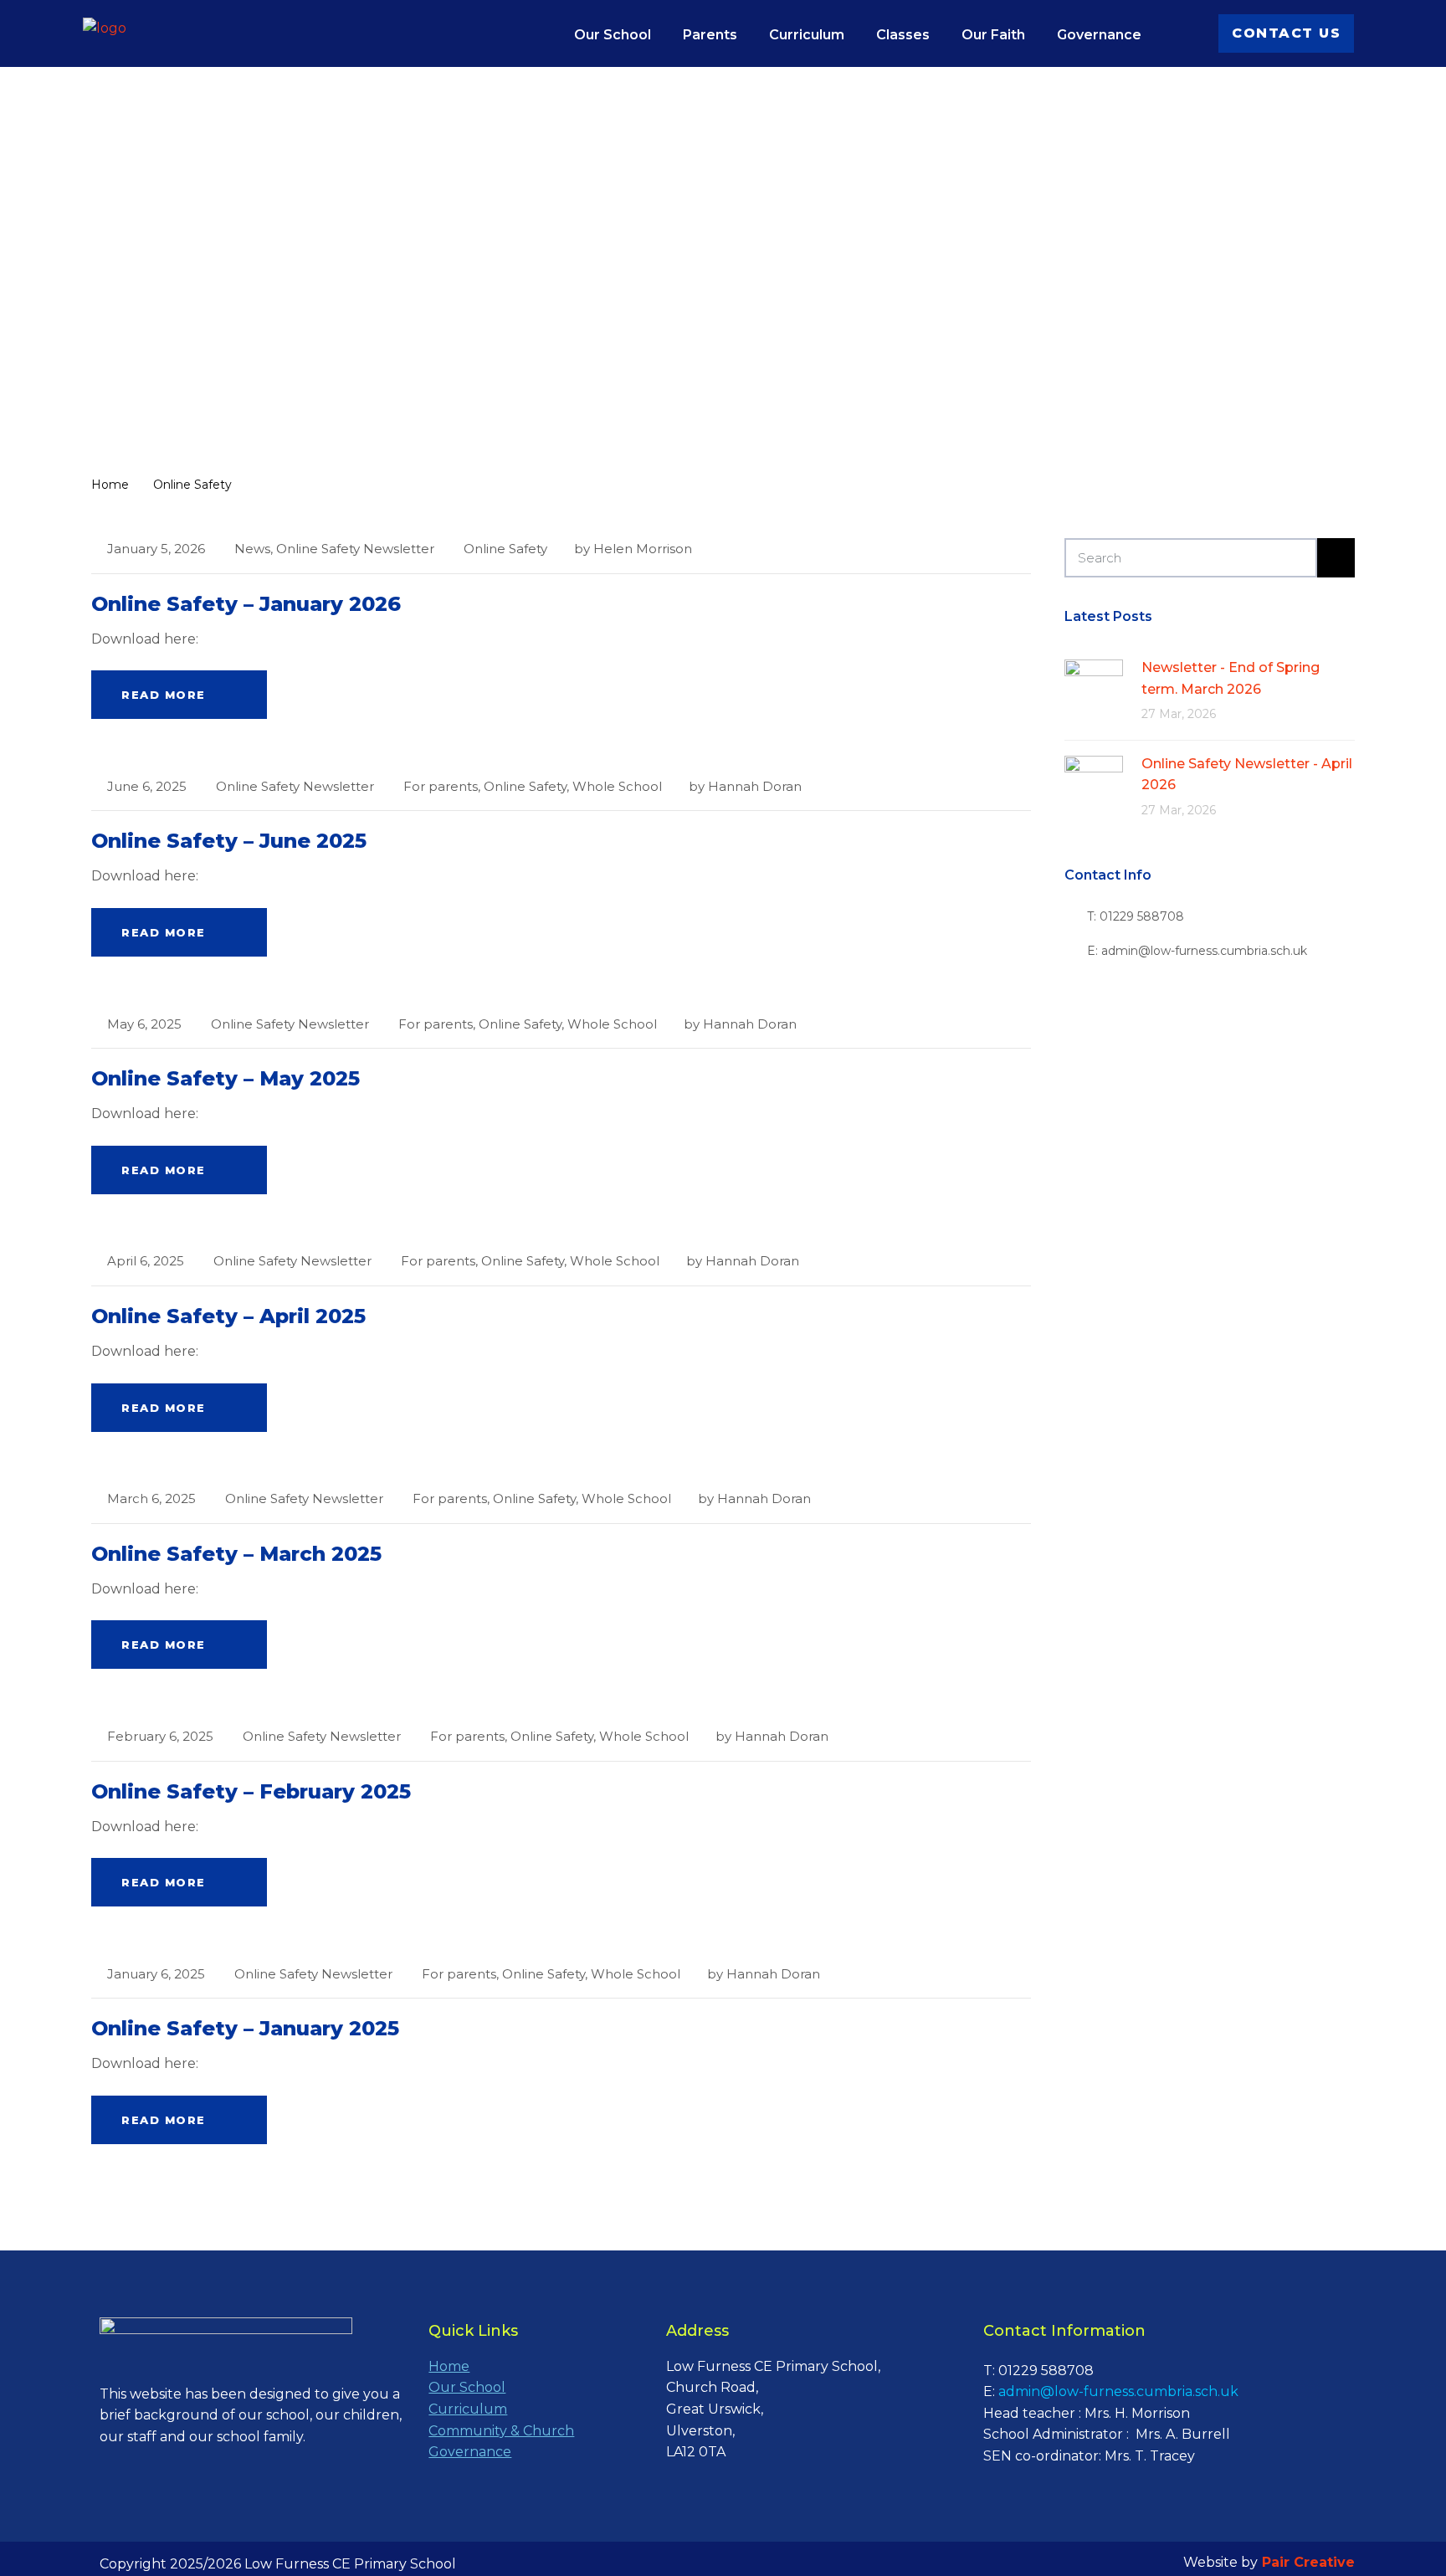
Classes (903, 35)
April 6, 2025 (146, 1261)
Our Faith (993, 35)
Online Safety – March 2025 (236, 1554)
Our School (613, 35)
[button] (1286, 33)
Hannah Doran (755, 786)
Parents (710, 35)
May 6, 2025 (144, 1024)
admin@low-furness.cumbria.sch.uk (1118, 2391)
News (252, 549)
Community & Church (501, 2431)
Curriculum (807, 35)
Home (449, 2366)
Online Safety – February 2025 (251, 1791)
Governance (1099, 35)
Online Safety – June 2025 (229, 841)
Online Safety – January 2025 (245, 2028)
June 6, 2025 (147, 786)
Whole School (617, 786)
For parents (441, 786)
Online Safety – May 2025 (226, 1078)
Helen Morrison (643, 549)
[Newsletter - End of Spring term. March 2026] (1094, 688)
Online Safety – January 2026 (246, 604)
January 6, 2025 (156, 1974)
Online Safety (505, 549)
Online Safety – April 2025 (228, 1316)
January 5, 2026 (156, 549)
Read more (164, 695)
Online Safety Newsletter (355, 549)
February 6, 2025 (160, 1736)
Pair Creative (1308, 2562)
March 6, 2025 (151, 1498)
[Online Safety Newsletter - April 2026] (1094, 784)
